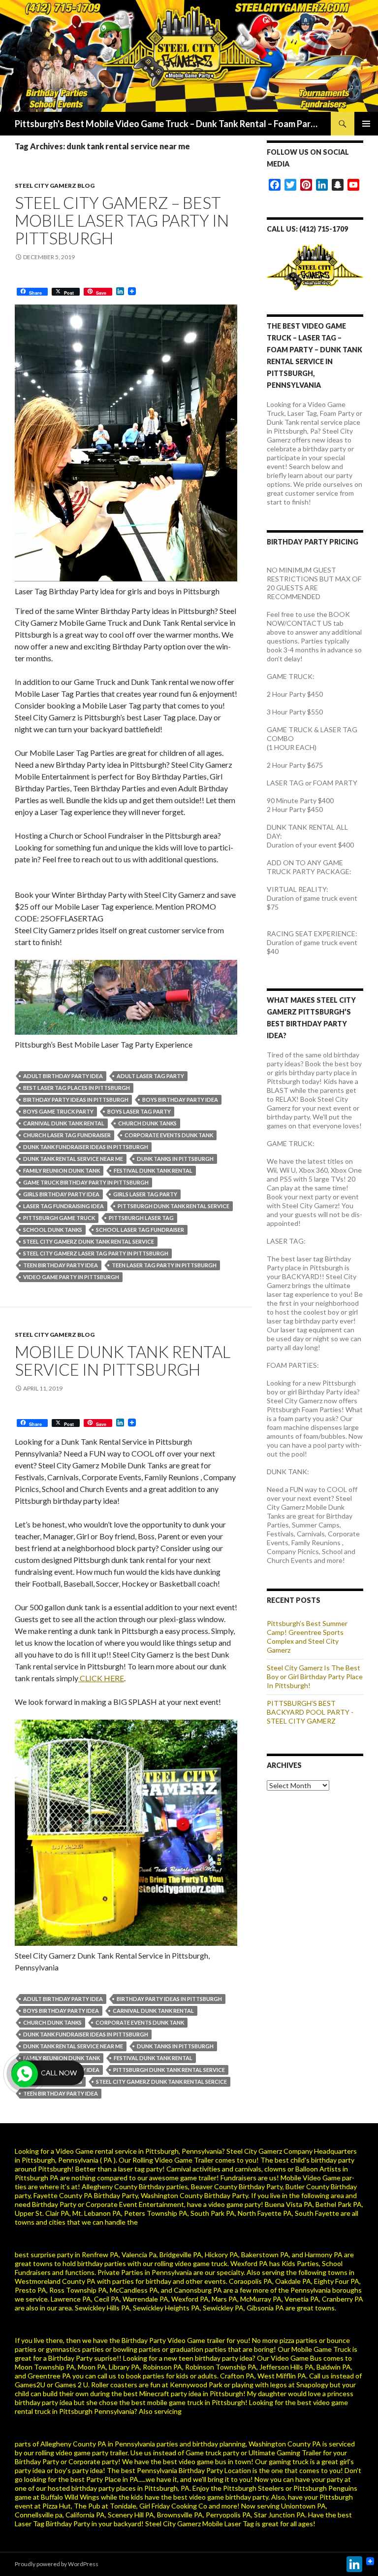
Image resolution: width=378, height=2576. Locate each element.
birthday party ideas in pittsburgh (76, 1100)
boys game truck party (58, 1111)
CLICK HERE (101, 1678)
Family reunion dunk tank (62, 1170)
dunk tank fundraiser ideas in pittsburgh (86, 1147)
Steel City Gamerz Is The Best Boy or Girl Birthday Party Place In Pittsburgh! (315, 1677)
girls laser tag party (145, 1194)
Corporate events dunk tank (169, 1135)
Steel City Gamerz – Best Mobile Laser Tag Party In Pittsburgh (122, 220)
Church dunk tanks (147, 1123)
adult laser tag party (150, 1076)
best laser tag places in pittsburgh (77, 1088)
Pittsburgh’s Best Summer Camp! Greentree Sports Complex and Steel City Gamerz (307, 1637)
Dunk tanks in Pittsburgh (175, 1159)
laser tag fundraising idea (63, 1206)
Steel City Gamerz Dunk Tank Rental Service (89, 1241)
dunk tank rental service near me (73, 1159)
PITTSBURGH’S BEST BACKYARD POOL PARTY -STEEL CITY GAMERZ (310, 1712)
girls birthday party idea (61, 1194)
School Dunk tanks (53, 1230)
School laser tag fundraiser (140, 1230)
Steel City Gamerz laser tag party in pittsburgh (96, 1253)
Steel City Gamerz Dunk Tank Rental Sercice (161, 2082)
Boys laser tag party (139, 1111)
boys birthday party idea (180, 1100)
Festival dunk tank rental (153, 1170)
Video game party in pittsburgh (71, 1277)
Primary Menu (366, 124)
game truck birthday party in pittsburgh (86, 1182)
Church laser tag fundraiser (67, 1135)
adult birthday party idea (63, 1076)
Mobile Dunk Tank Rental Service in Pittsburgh (123, 1360)
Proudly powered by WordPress (57, 2564)
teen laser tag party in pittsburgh (164, 1265)
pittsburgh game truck (59, 1218)
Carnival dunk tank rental (64, 1123)
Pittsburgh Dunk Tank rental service (173, 1206)
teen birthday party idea (61, 1265)
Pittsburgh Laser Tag (141, 1218)
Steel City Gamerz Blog (55, 186)
